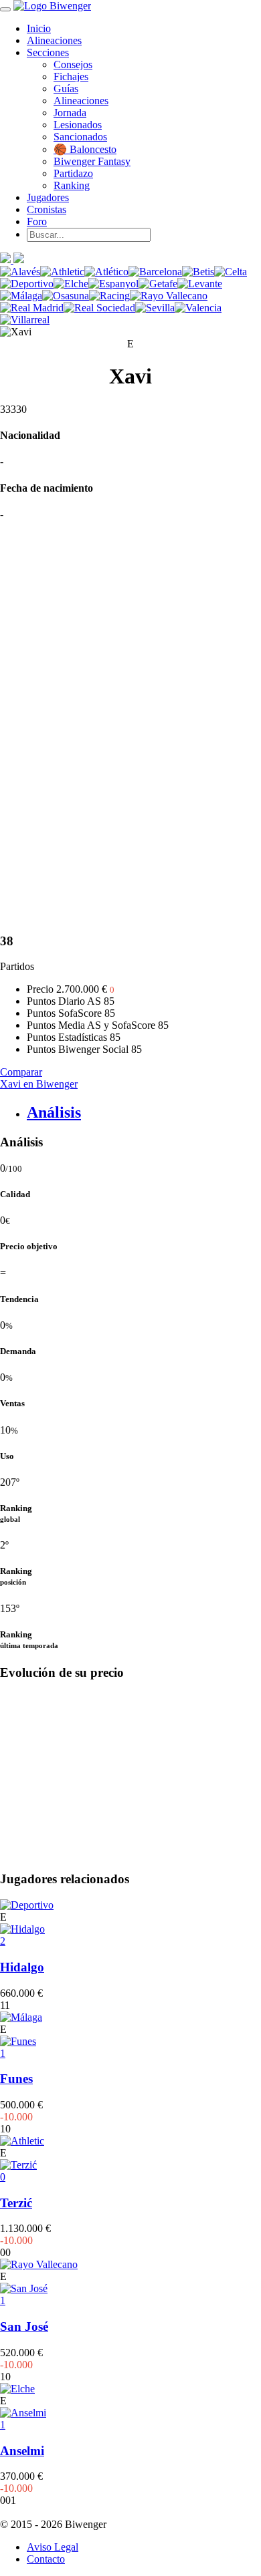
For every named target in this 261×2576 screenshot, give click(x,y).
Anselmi (22, 2451)
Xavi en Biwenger (39, 1084)
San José (24, 2326)
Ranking (72, 185)
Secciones (48, 52)
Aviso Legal (53, 2547)
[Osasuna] (66, 296)
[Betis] (198, 272)
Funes (16, 2079)
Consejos (73, 64)
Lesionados (78, 125)
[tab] (144, 1113)
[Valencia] (198, 308)
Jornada (70, 113)
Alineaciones (54, 40)
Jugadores (48, 197)
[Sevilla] (155, 308)
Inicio (39, 28)
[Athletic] (62, 272)
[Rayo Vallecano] (169, 296)
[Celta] (231, 272)
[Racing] (109, 296)
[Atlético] (106, 272)
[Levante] (200, 284)
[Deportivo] (27, 284)
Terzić (16, 2203)
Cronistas (47, 209)
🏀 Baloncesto (85, 149)
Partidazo (73, 173)
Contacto (46, 2559)
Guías (66, 89)
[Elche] (71, 284)
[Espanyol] (113, 284)
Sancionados (80, 137)
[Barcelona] (155, 272)
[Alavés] (20, 272)
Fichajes (71, 76)
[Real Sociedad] (99, 308)
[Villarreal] (25, 320)
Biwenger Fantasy (92, 161)
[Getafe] (158, 284)
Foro (37, 221)
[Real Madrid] (32, 308)
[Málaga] (21, 296)
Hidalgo (22, 1967)
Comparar (21, 1072)
